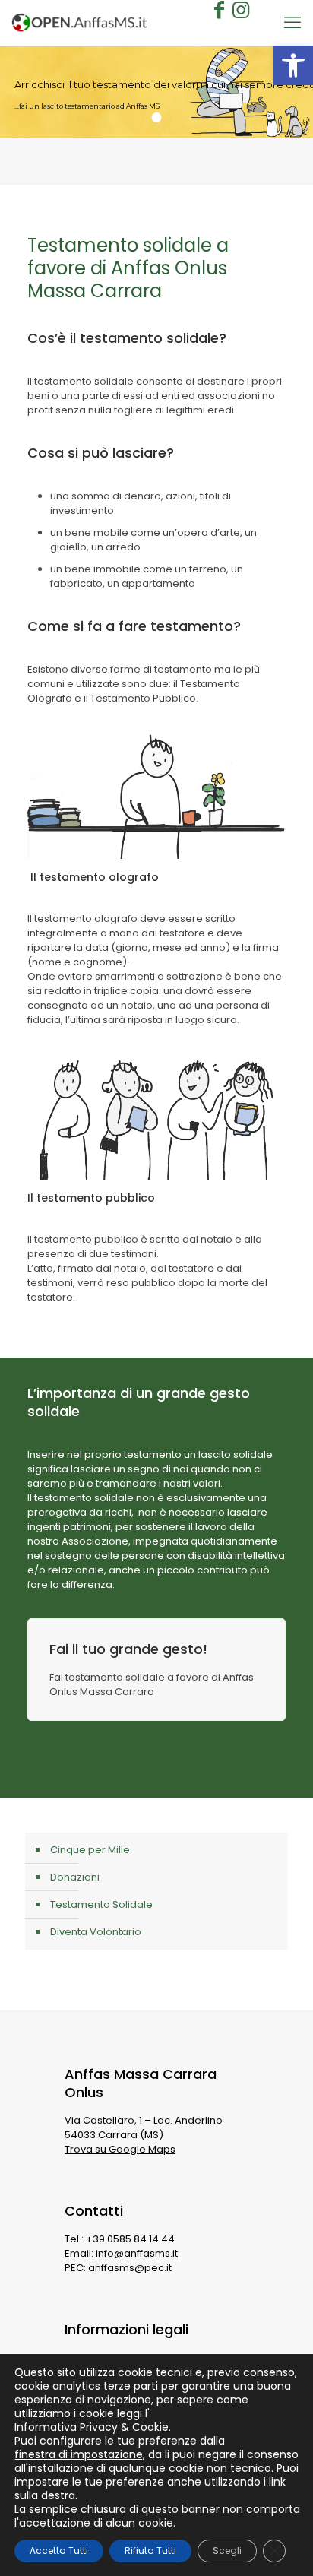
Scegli (227, 2551)
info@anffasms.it (137, 2253)
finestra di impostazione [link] (79, 2454)
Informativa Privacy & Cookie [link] (92, 2427)
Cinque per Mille (90, 1850)
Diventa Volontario (96, 1932)
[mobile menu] (292, 23)
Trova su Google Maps (120, 2149)
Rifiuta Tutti (150, 2551)
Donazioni (75, 1877)
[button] (293, 65)
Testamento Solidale (101, 1904)
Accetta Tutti (59, 2551)
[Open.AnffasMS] (79, 23)
